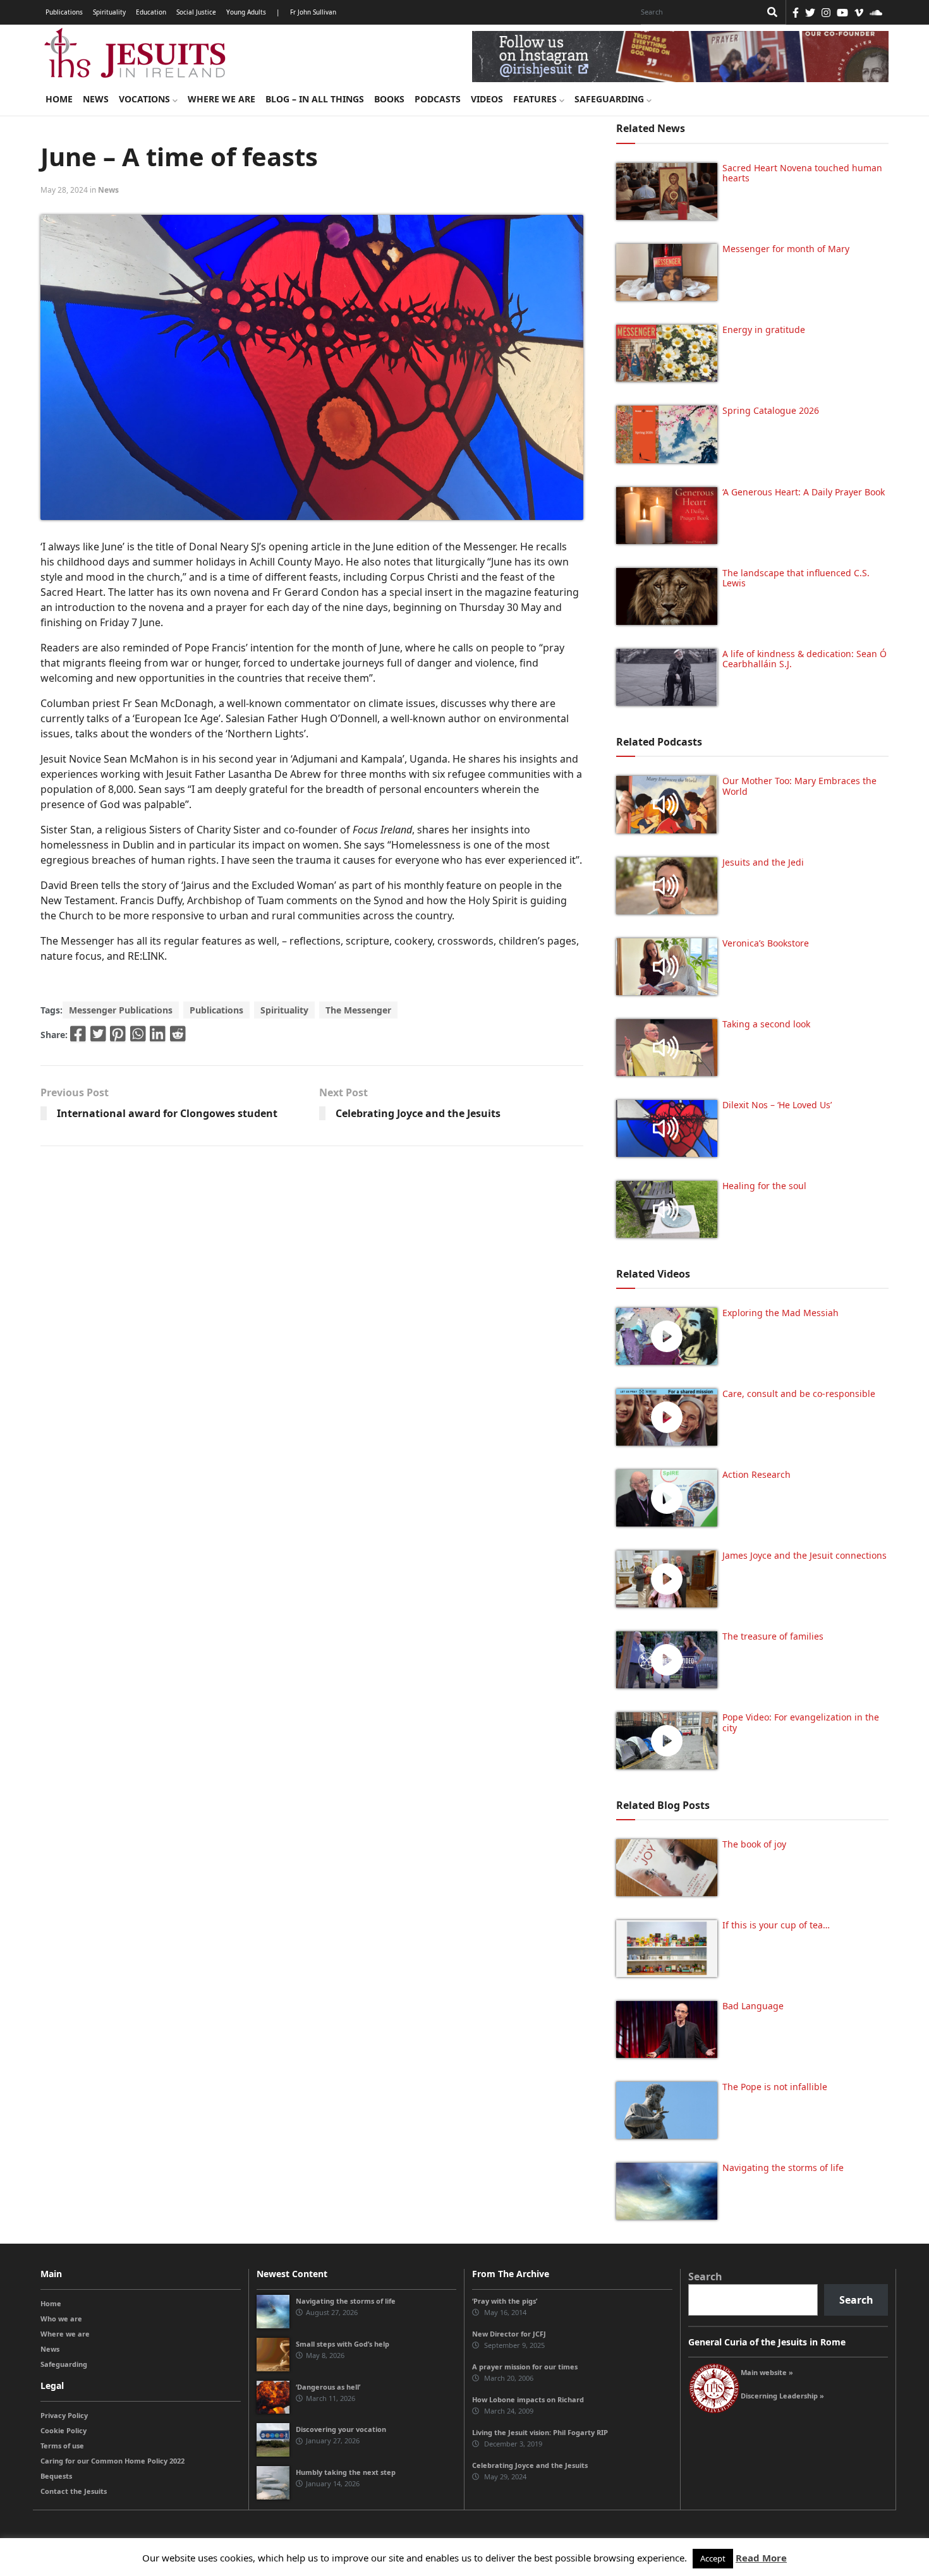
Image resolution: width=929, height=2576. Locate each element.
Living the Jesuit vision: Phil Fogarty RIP (540, 2432)
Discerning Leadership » (782, 2396)
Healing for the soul (764, 1186)
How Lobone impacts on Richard (528, 2399)
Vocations (146, 99)
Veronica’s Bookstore (766, 943)
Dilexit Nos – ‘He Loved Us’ (777, 1105)
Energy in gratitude (764, 330)
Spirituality (109, 12)
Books (389, 99)
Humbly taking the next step (346, 2472)
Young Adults (246, 12)
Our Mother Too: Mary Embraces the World (799, 786)
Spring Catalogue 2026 (771, 410)
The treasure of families (773, 1636)
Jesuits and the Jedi (763, 862)
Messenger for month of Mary (786, 249)
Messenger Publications (121, 1010)
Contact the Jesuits (74, 2491)
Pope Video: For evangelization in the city (801, 1722)
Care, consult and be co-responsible (799, 1394)
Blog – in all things (315, 99)
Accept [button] (713, 2558)
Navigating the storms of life (783, 2168)
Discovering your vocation (341, 2429)
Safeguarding (610, 99)
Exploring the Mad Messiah (780, 1313)
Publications (64, 12)
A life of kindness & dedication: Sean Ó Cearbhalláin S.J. (805, 659)
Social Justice (196, 12)
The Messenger (358, 1010)
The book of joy (754, 1844)
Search (705, 2277)
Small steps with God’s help (343, 2344)
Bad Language (753, 2006)
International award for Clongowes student (167, 1113)
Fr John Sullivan (313, 12)
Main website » (767, 2372)
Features (536, 99)
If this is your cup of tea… (776, 1925)
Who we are (61, 2319)
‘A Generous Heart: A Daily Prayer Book (804, 492)
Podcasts (438, 99)
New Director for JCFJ (509, 2334)
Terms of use (62, 2446)
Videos (487, 99)
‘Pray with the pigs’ (505, 2301)
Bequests (56, 2476)
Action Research (756, 1474)
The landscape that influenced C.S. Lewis (796, 578)
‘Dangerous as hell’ (328, 2387)
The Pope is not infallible (775, 2087)
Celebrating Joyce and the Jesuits (418, 1113)
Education (151, 12)
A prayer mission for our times (525, 2367)
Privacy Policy (64, 2415)
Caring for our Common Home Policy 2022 (112, 2461)
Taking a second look (766, 1024)
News (96, 99)
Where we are (222, 99)
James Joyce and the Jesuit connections (805, 1555)
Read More (761, 2558)
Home (59, 99)
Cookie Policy (64, 2430)
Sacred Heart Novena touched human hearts (802, 173)
